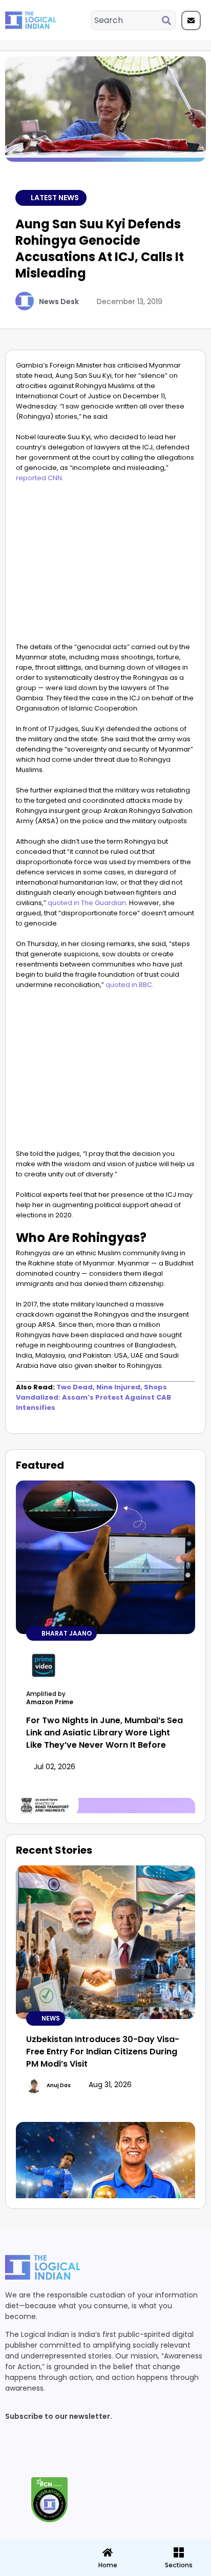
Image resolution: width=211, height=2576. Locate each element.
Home (108, 2565)
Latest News (55, 198)
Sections (35, 2569)
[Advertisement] (105, 565)
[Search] (168, 20)
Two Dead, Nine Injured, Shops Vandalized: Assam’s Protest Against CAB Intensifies (93, 1397)
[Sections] (35, 2549)
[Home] (108, 2552)
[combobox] (127, 20)
